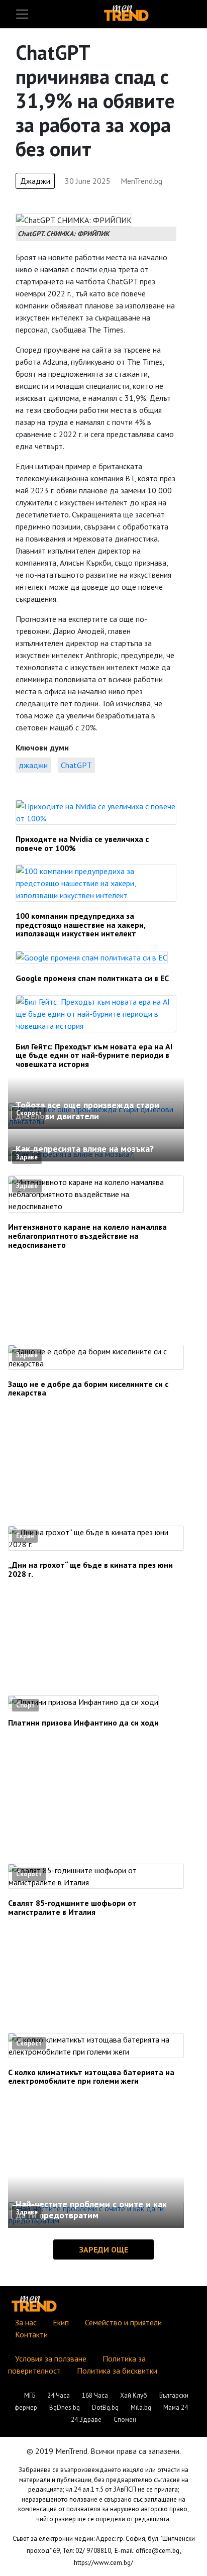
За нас (26, 2322)
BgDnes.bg (65, 2407)
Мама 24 (176, 2407)
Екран (25, 1536)
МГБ (30, 2395)
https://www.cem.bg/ (103, 2563)
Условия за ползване (51, 2358)
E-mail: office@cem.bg (147, 2551)
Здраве (27, 1157)
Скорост (29, 1113)
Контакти (31, 2334)
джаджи (33, 765)
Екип (61, 2322)
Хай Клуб (134, 2395)
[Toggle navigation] (22, 14)
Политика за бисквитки (117, 2371)
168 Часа (95, 2395)
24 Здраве (86, 2420)
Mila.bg (141, 2407)
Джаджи (35, 181)
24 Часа (59, 2395)
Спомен (125, 2420)
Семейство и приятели (123, 2322)
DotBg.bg (105, 2407)
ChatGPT (76, 765)
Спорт (25, 1705)
